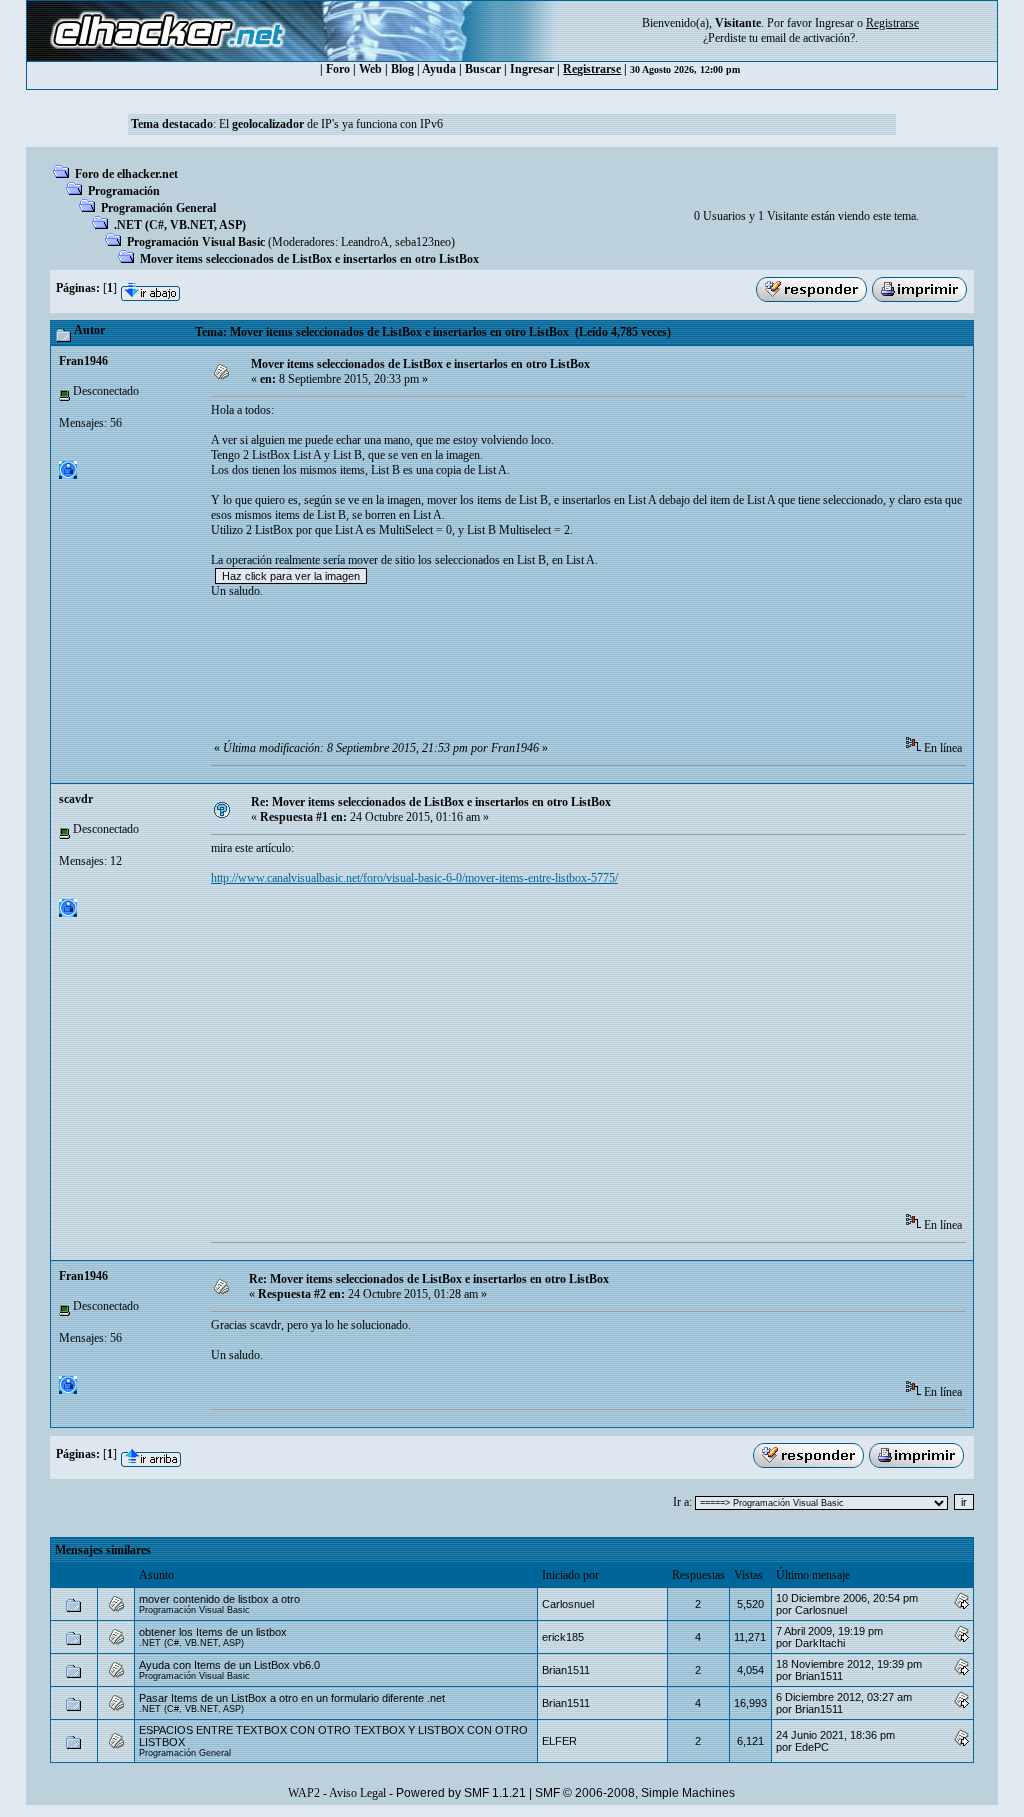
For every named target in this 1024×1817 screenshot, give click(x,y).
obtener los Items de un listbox (213, 1632)
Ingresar (834, 23)
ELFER (559, 1741)
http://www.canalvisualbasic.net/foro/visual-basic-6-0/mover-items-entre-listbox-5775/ (414, 878)
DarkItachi (820, 1643)
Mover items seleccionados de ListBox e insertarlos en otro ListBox (309, 259)
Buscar (483, 69)
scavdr (76, 799)
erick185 (563, 1637)
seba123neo (423, 242)
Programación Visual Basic (196, 242)
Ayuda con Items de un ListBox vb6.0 (229, 1665)
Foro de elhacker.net (126, 174)
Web (370, 69)
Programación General (158, 208)
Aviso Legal (357, 1793)
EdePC (812, 1747)
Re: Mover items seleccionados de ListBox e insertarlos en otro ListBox (431, 802)
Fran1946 (83, 361)
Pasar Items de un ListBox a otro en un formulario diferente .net (292, 1698)
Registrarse (592, 69)
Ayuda (439, 69)
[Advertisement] (575, 674)
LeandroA (365, 242)
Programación (124, 191)
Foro (338, 69)
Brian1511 (566, 1670)
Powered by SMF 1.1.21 (461, 1793)
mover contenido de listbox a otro (219, 1599)
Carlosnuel (568, 1604)
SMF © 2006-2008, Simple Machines (635, 1793)
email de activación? (808, 38)
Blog (402, 69)
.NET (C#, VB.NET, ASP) (180, 225)
